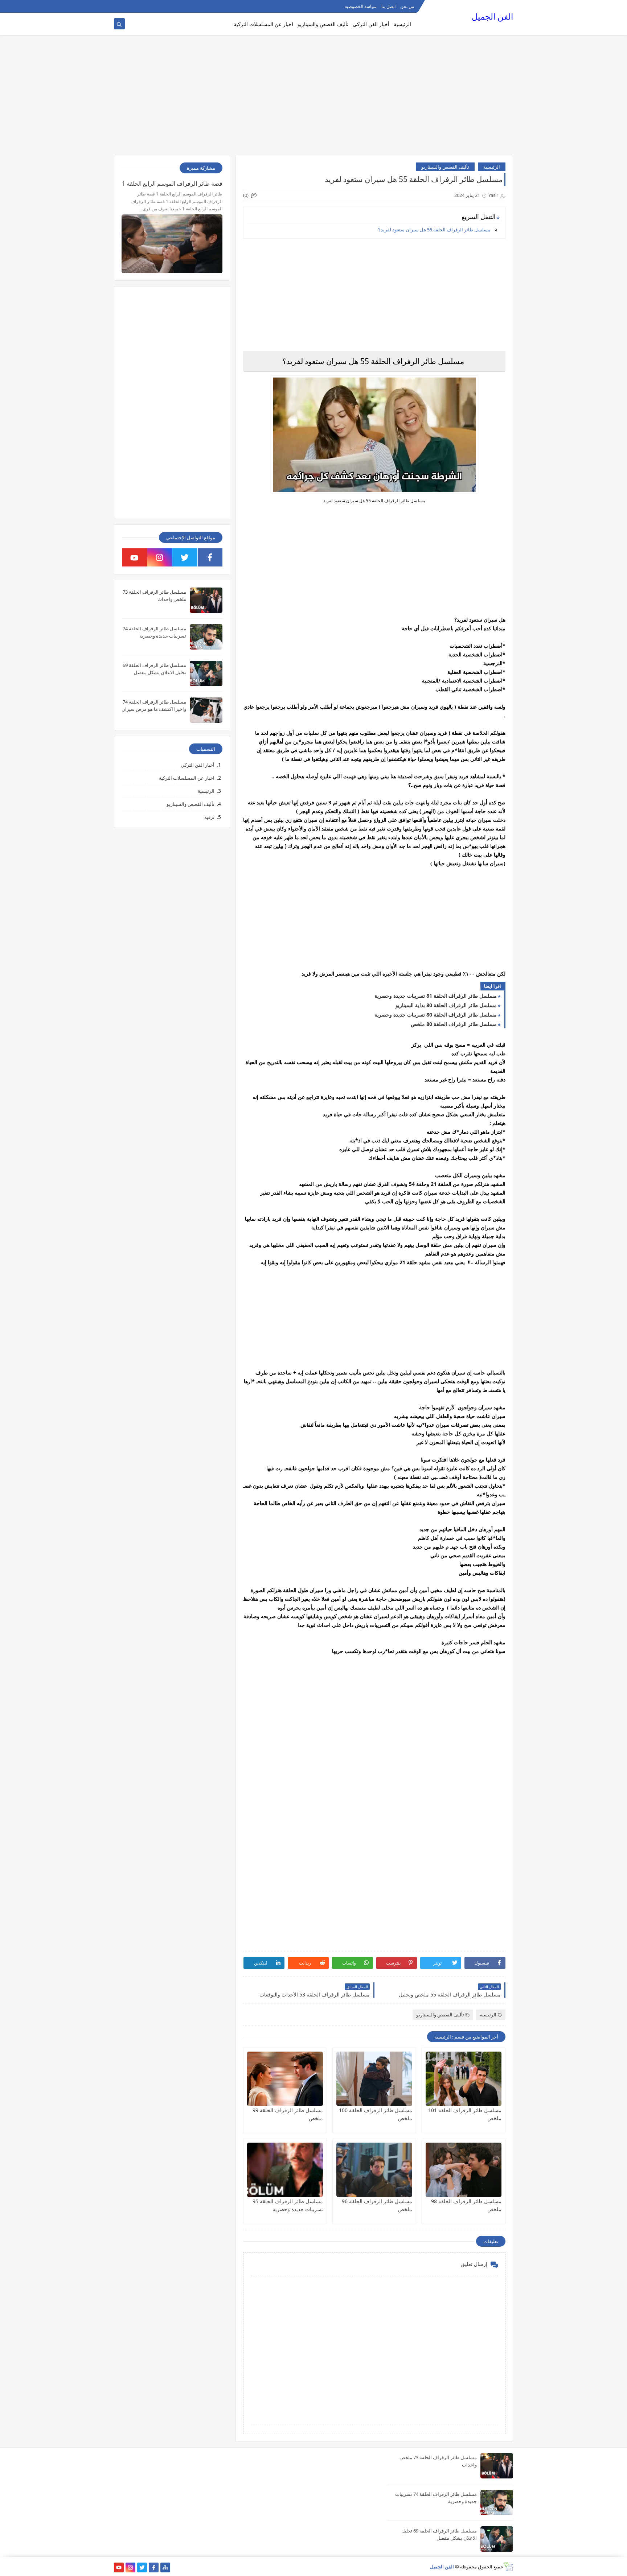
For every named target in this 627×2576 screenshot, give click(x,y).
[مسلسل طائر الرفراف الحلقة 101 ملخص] (464, 2079)
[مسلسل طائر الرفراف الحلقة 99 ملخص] (285, 2079)
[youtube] (134, 557)
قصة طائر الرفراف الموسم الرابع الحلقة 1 (172, 184)
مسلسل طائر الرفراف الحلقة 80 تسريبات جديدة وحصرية (436, 1015)
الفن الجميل (492, 17)
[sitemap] (165, 2567)
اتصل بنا (388, 6)
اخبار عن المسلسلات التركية (263, 24)
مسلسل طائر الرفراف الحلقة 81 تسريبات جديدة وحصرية (436, 996)
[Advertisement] (313, 99)
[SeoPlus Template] (508, 2566)
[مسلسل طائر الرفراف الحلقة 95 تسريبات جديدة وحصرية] (285, 2170)
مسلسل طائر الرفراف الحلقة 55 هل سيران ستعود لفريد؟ (434, 230)
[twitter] (185, 557)
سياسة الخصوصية (361, 6)
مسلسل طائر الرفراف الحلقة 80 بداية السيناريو (446, 1005)
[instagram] (160, 557)
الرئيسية (402, 24)
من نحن (407, 6)
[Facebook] (119, 6)
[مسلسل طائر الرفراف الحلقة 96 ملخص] (374, 2170)
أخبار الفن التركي (371, 24)
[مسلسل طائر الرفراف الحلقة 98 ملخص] (464, 2170)
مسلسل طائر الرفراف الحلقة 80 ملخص (454, 1024)
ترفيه (209, 817)
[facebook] (210, 557)
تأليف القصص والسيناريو (323, 24)
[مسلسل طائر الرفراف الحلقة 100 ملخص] (374, 2079)
